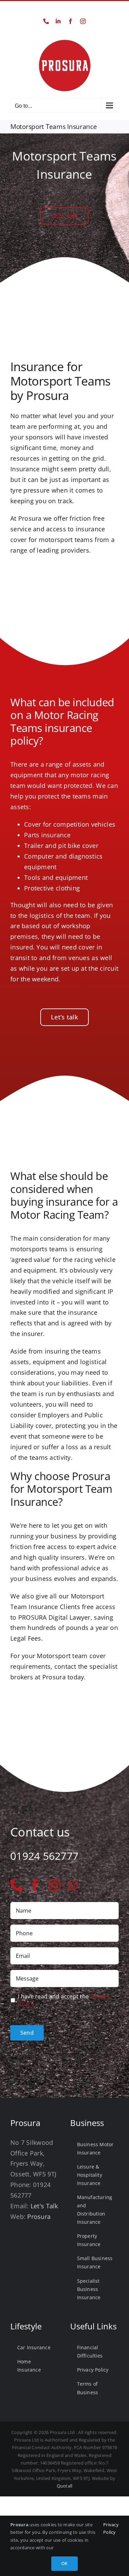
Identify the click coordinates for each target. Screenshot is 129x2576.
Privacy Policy (111, 2528)
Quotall (65, 2486)
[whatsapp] (73, 1885)
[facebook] (35, 1885)
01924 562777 (64, 10)
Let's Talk (44, 2206)
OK (64, 2563)
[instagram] (55, 1885)
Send (27, 2033)
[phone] (16, 1885)
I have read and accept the (64, 2000)
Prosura (39, 2217)
